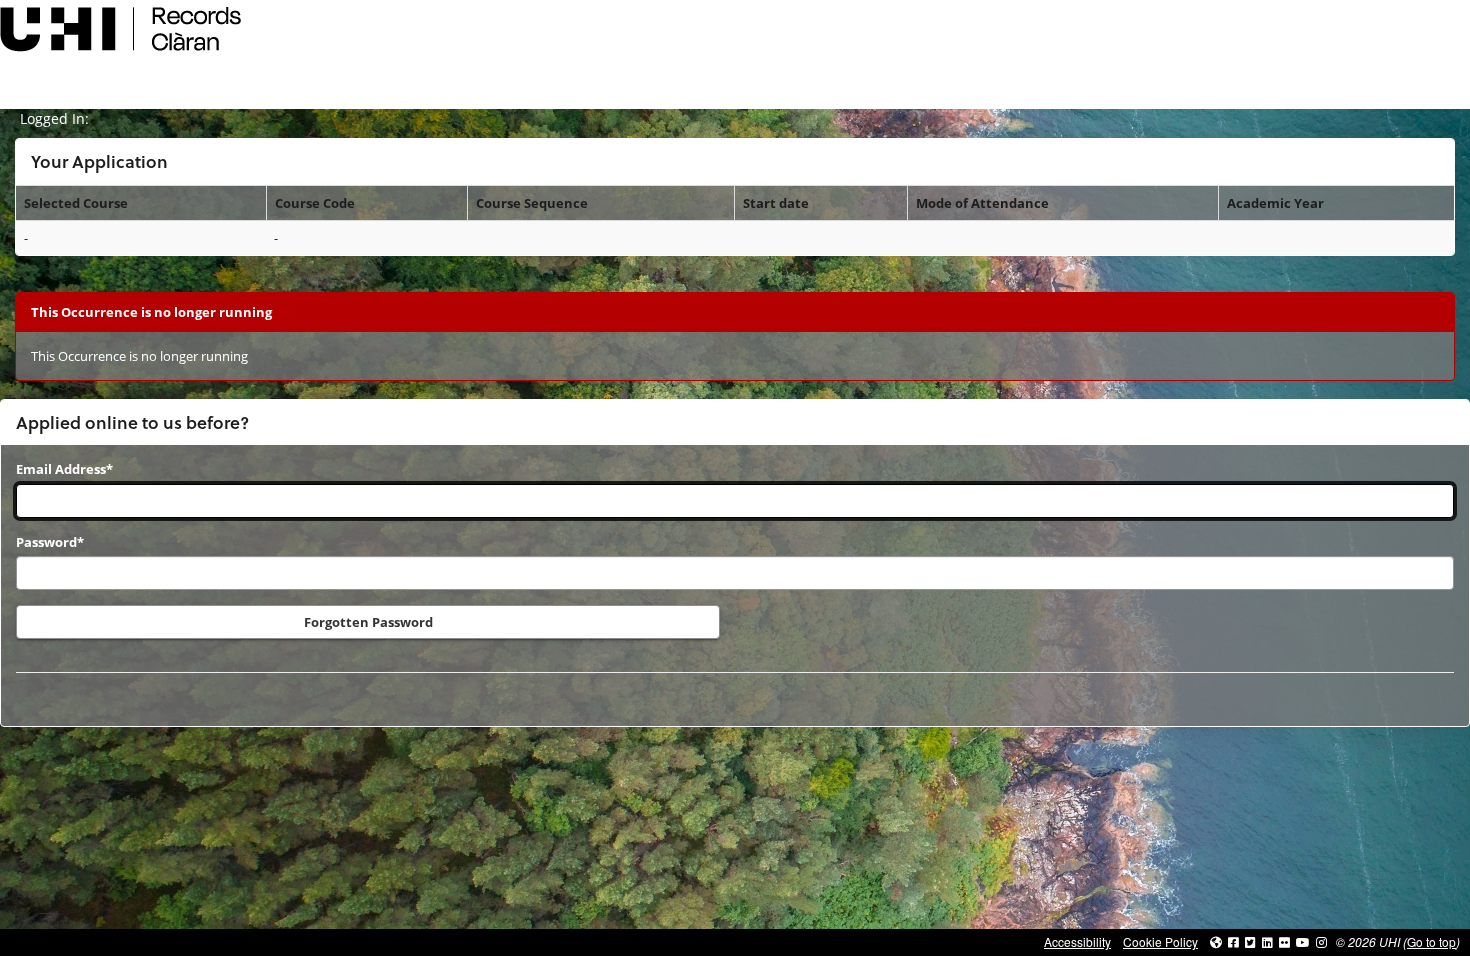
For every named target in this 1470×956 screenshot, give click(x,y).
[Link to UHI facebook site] (1233, 941)
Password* (50, 542)
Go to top (1431, 941)
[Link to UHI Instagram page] (1321, 941)
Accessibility (1077, 941)
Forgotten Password (368, 622)
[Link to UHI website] (1216, 941)
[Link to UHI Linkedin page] (1267, 941)
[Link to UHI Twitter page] (1250, 941)
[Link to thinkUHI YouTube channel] (1303, 941)
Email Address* (64, 469)
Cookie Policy (1160, 941)
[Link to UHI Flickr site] (1284, 941)
